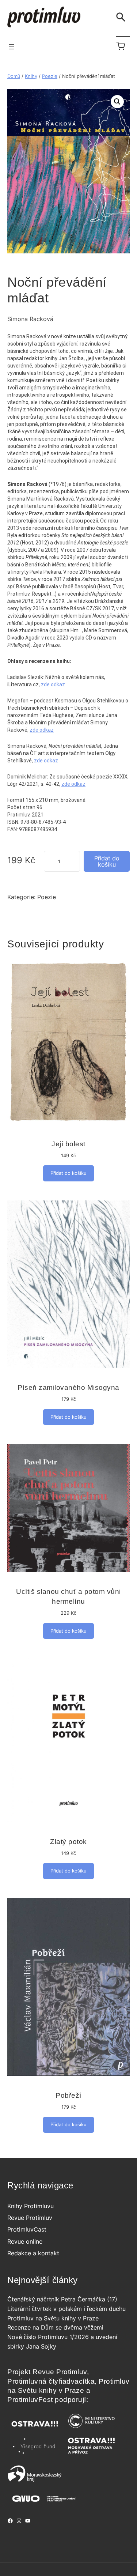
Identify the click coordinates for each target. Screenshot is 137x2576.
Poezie (50, 76)
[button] (117, 102)
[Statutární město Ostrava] (35, 2430)
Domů (14, 76)
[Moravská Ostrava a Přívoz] (91, 2454)
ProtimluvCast (27, 2229)
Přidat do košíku (107, 861)
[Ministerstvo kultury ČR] (91, 2430)
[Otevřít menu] (12, 47)
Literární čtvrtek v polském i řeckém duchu (66, 2309)
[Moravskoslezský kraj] (35, 2481)
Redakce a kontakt (33, 2253)
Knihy (31, 76)
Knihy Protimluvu (31, 2206)
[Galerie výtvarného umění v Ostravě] (44, 2504)
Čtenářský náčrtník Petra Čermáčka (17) (62, 2299)
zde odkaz (53, 684)
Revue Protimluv (30, 2218)
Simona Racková (30, 319)
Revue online (25, 2241)
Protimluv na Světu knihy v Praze (53, 2318)
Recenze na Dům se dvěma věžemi (55, 2327)
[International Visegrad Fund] (35, 2454)
